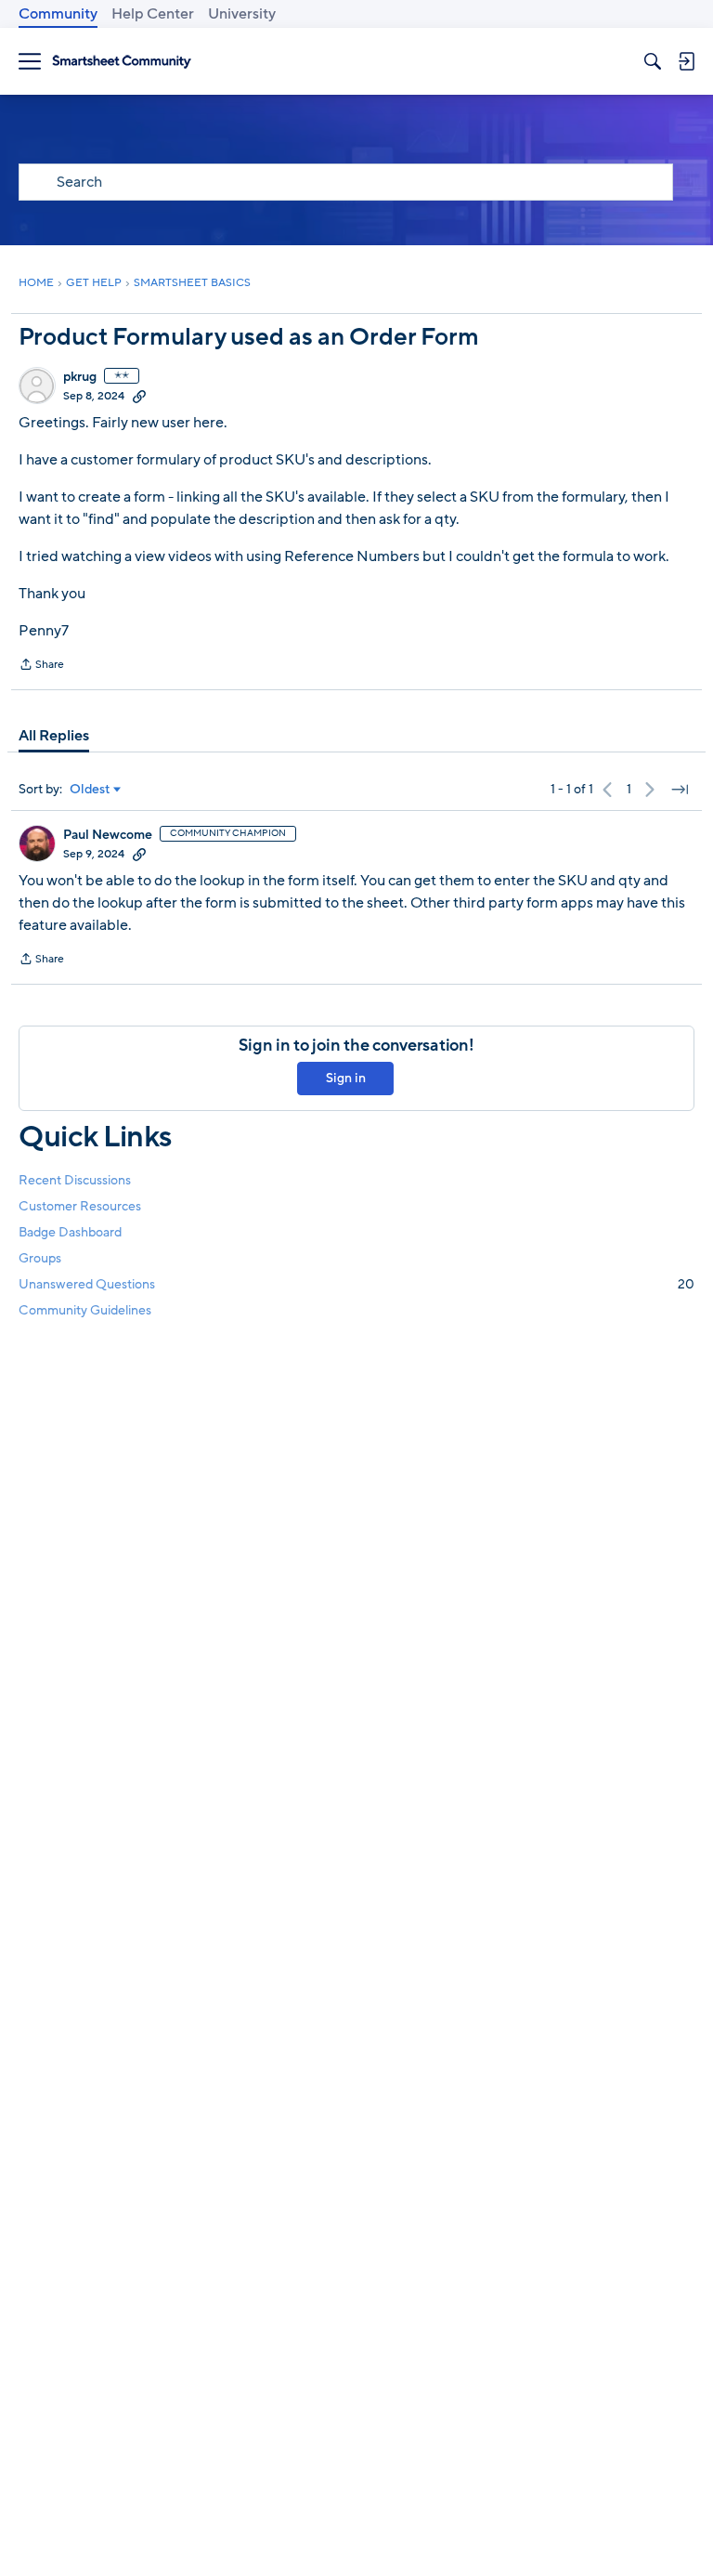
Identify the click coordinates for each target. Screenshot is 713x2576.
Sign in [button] (346, 1078)
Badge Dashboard (70, 1232)
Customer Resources (80, 1206)
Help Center (153, 14)
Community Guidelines (85, 1310)
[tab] (54, 736)
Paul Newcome (108, 835)
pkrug (80, 377)
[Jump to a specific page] (680, 790)
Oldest (90, 790)
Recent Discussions (75, 1180)
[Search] (653, 61)
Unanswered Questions (356, 1284)
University (242, 14)
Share (41, 666)
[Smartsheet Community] (122, 62)
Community (58, 14)
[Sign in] (686, 61)
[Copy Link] (139, 396)
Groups (40, 1258)
